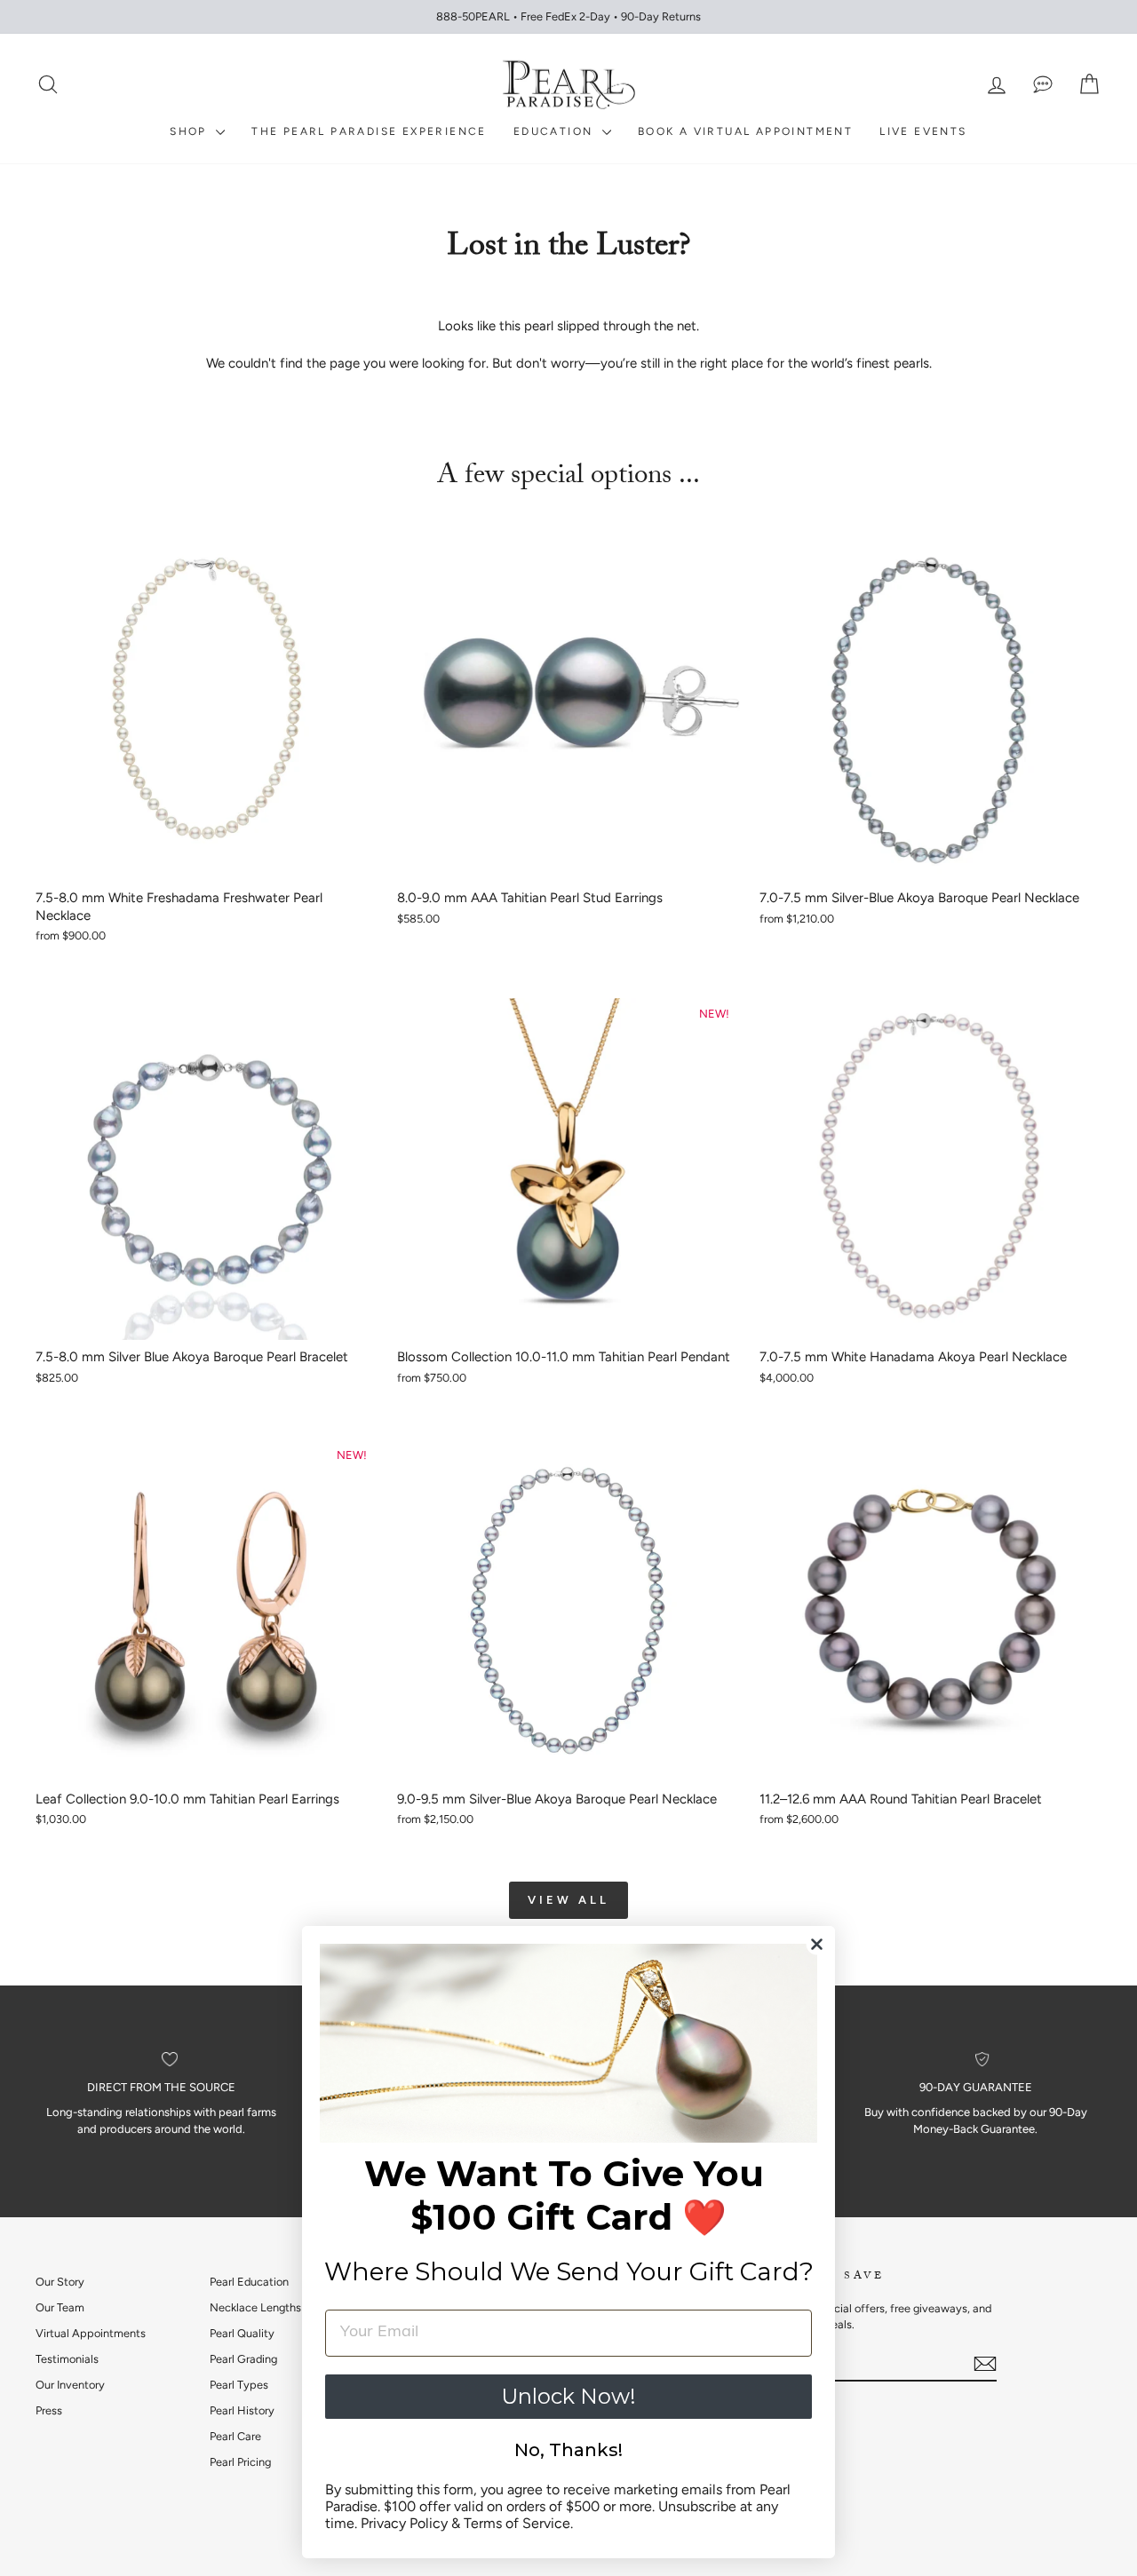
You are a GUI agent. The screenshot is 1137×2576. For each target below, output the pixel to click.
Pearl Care (235, 2436)
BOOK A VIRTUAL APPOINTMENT (745, 131)
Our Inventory (70, 2385)
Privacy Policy (404, 2523)
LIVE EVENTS (923, 131)
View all (568, 1900)
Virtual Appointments (91, 2333)
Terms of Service (517, 2523)
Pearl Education (249, 2282)
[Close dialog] (817, 1944)
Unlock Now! (568, 2396)
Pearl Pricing (240, 2462)
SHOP (191, 131)
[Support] (1043, 85)
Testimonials (67, 2359)
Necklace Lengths (255, 2307)
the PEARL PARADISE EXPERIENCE (369, 131)
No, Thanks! (568, 2450)
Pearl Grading (243, 2359)
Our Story (60, 2282)
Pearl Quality (242, 2333)
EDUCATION (556, 131)
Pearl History (242, 2410)
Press (49, 2410)
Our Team (60, 2307)
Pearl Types (239, 2385)
